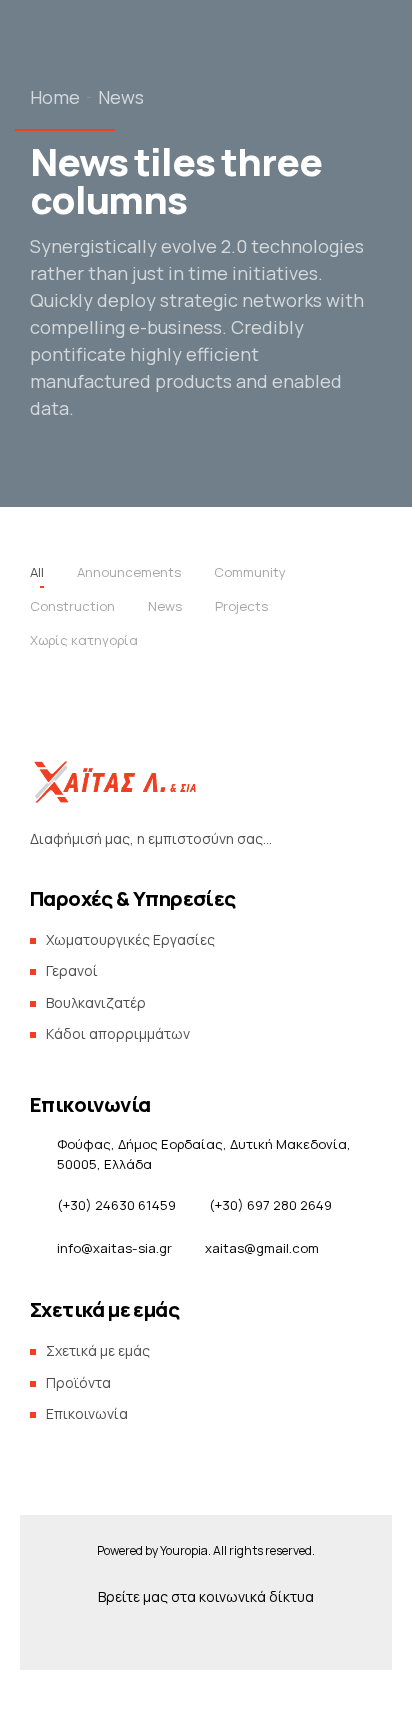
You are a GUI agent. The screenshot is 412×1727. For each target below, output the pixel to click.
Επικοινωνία (81, 412)
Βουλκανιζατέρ (96, 1002)
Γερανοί (72, 970)
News (121, 97)
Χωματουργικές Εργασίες (130, 939)
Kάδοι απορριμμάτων (118, 1033)
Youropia (184, 1550)
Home (55, 97)
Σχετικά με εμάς (92, 372)
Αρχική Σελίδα (86, 252)
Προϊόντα (72, 332)
